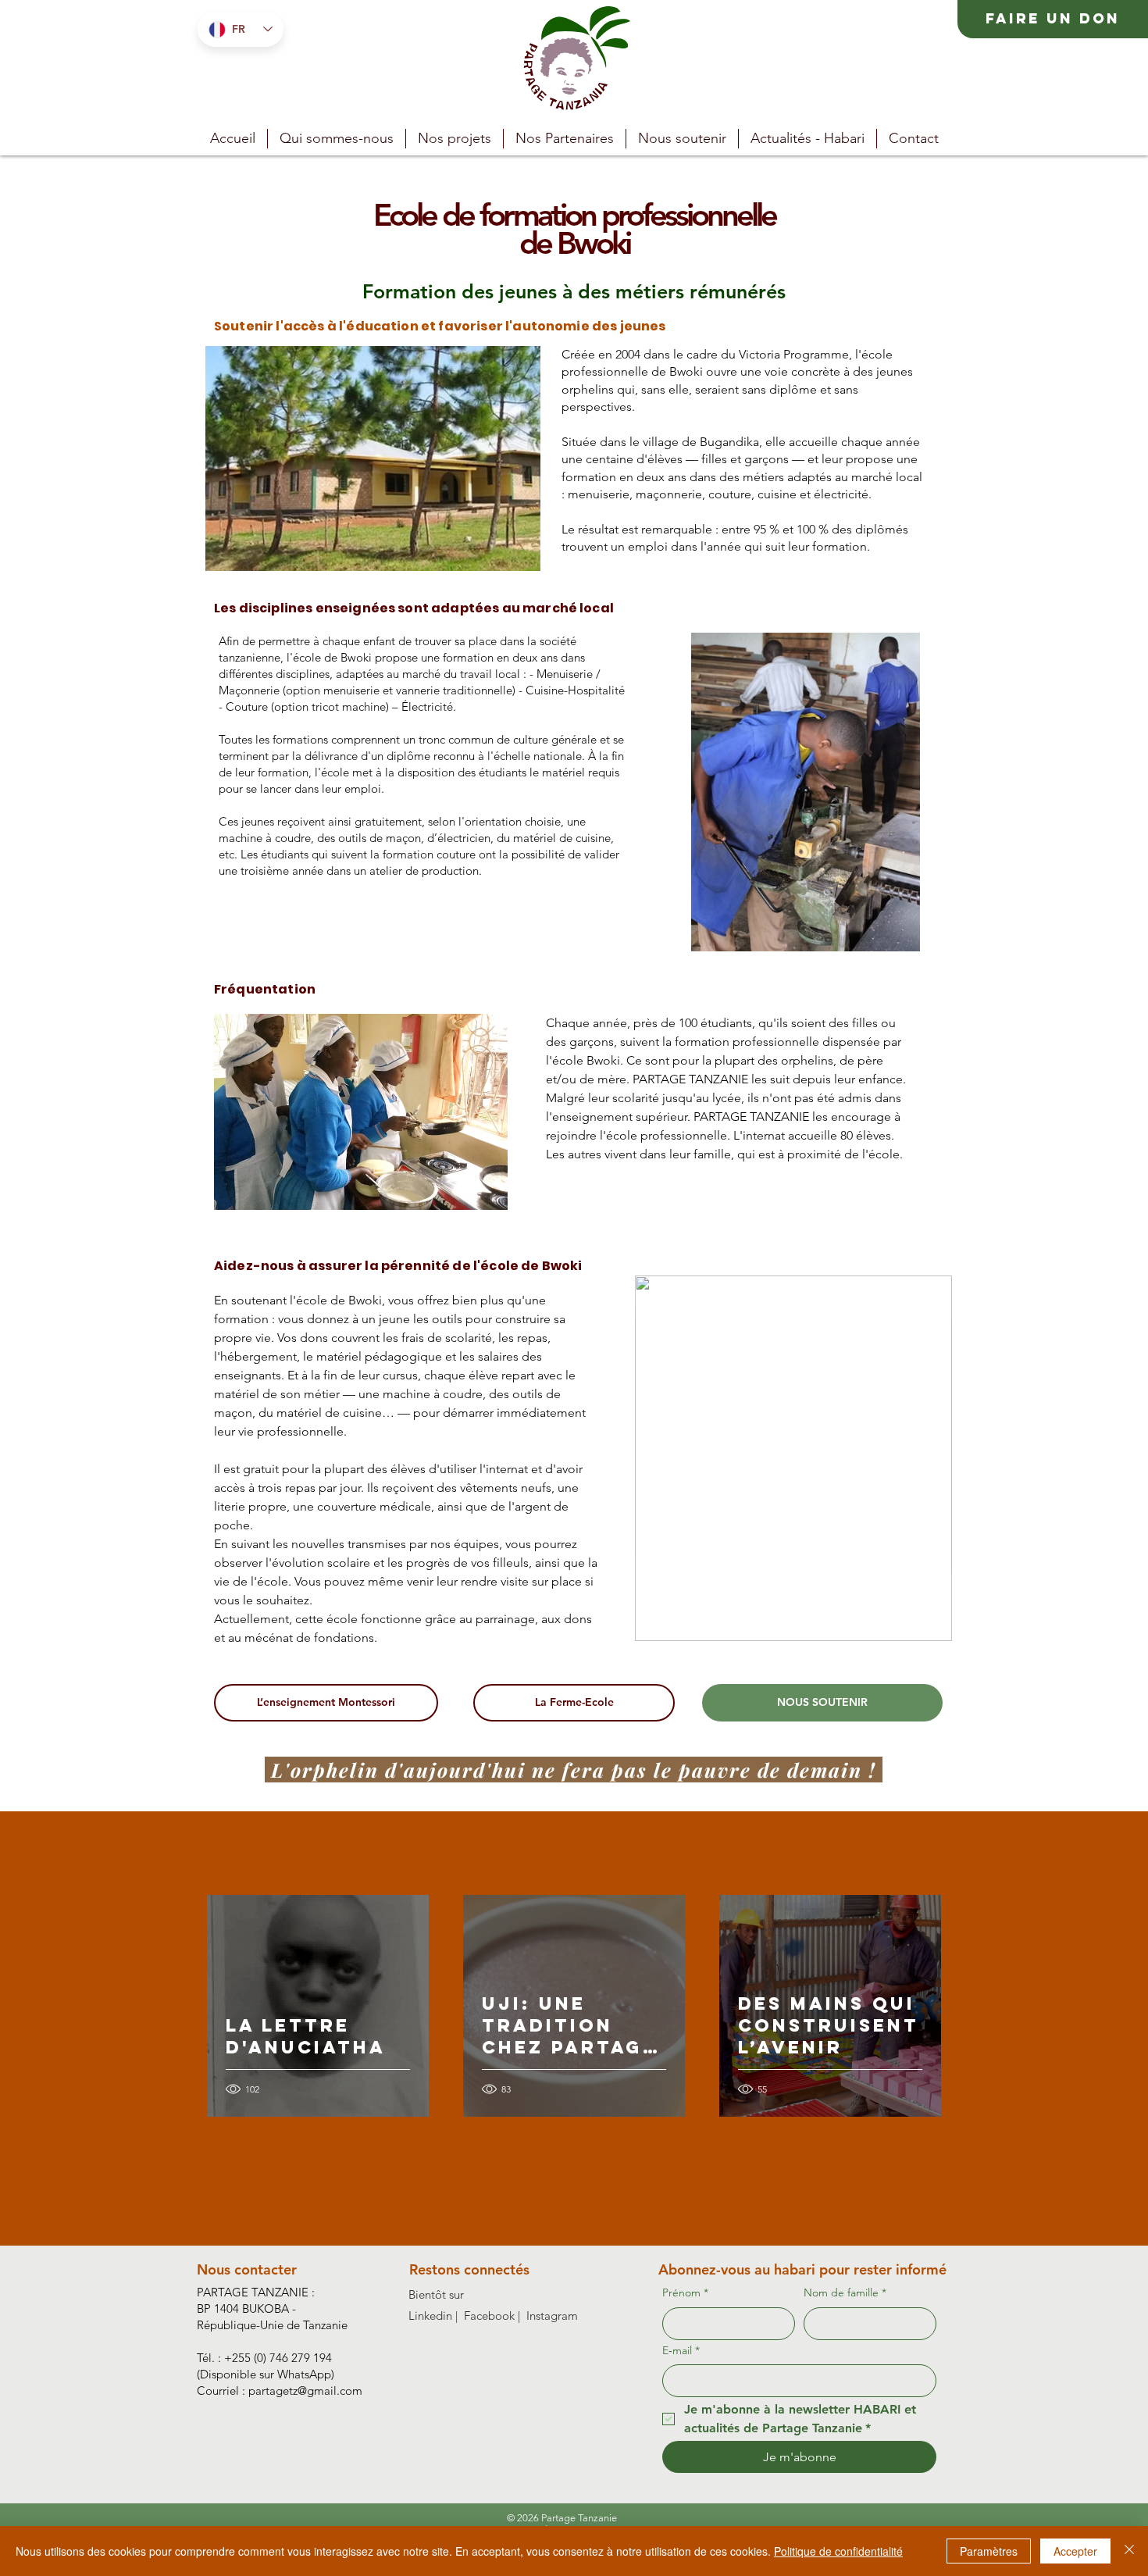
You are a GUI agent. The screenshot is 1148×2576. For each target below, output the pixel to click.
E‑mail (681, 2350)
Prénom (685, 2292)
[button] (455, 139)
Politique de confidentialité (838, 2551)
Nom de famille (845, 2292)
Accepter (1075, 2551)
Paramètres (989, 2551)
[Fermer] (1129, 2551)
